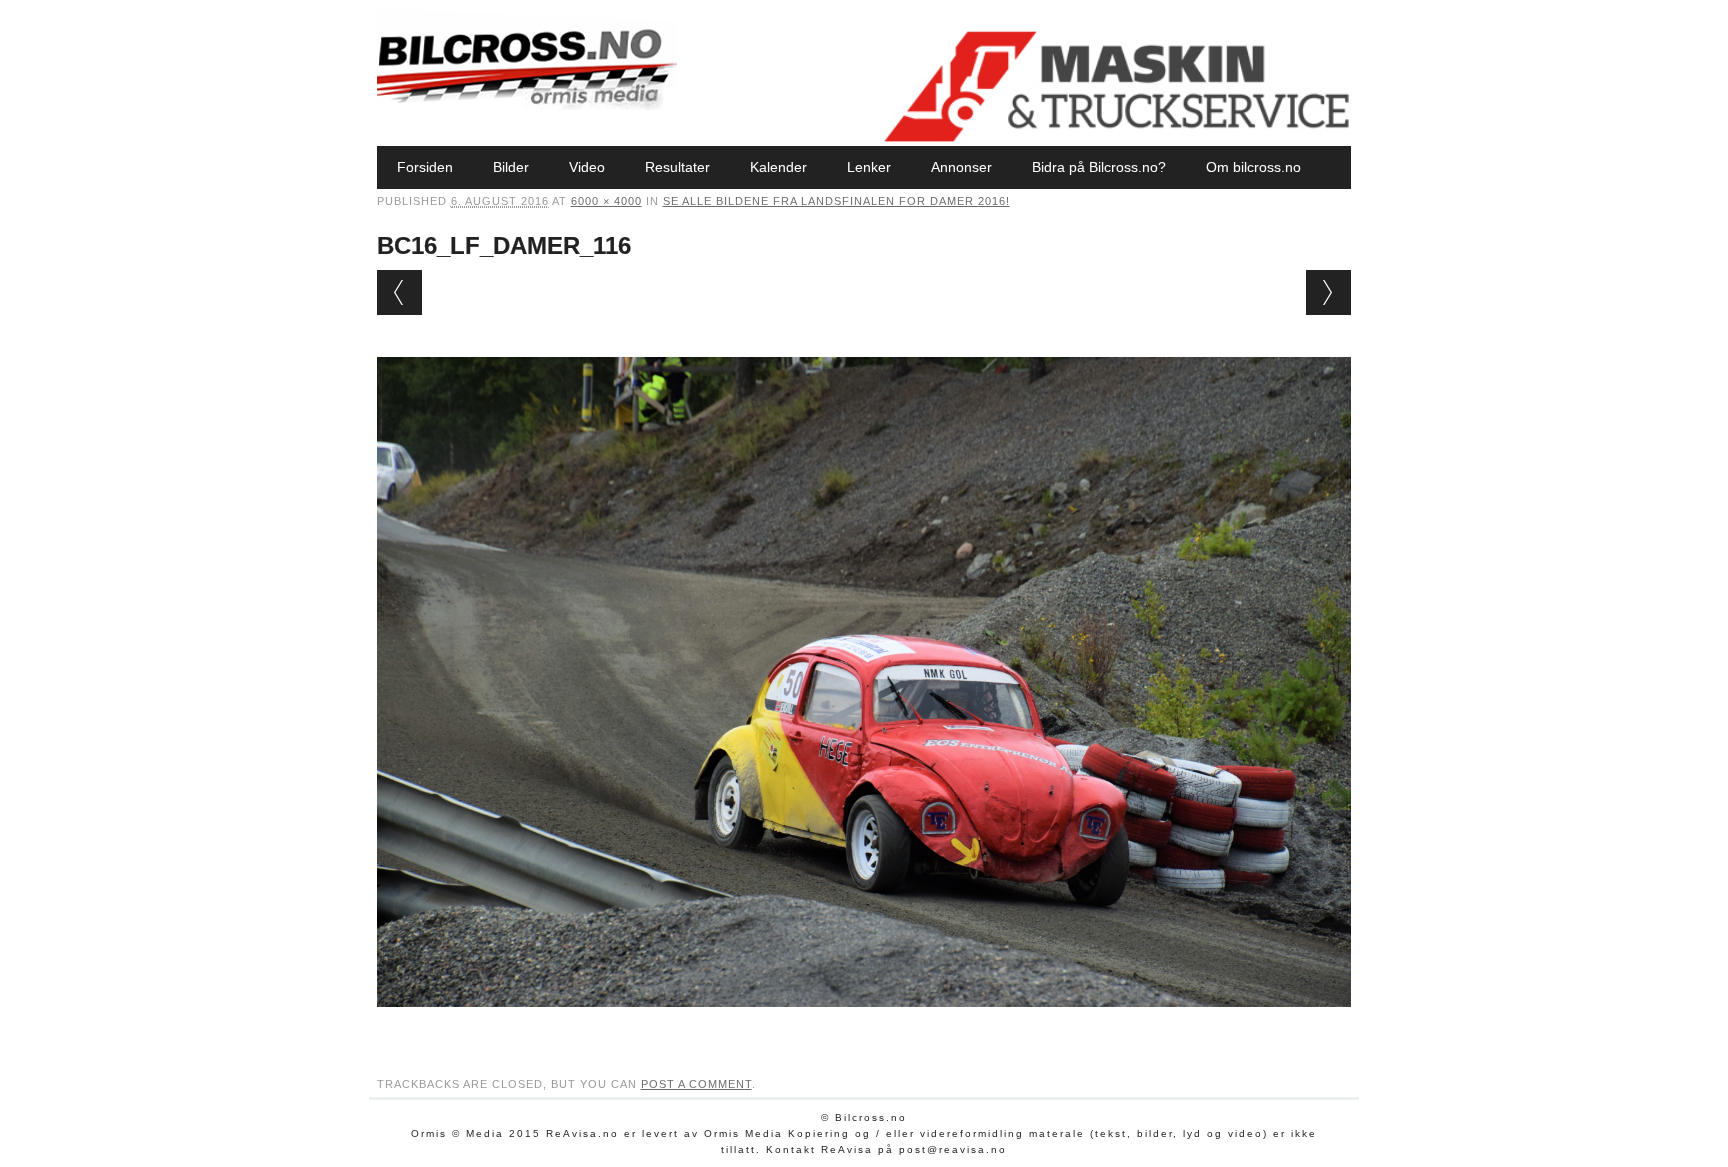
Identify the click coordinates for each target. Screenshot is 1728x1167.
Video (587, 167)
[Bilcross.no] (527, 105)
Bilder (511, 167)
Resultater (677, 167)
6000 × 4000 (606, 201)
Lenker (869, 167)
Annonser (961, 167)
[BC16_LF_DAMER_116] (864, 1026)
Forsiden (425, 167)
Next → (1328, 292)
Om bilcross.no (1253, 167)
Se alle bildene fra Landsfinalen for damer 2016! (836, 201)
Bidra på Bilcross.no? (1099, 167)
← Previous (399, 292)
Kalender (778, 167)
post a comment (696, 1084)
